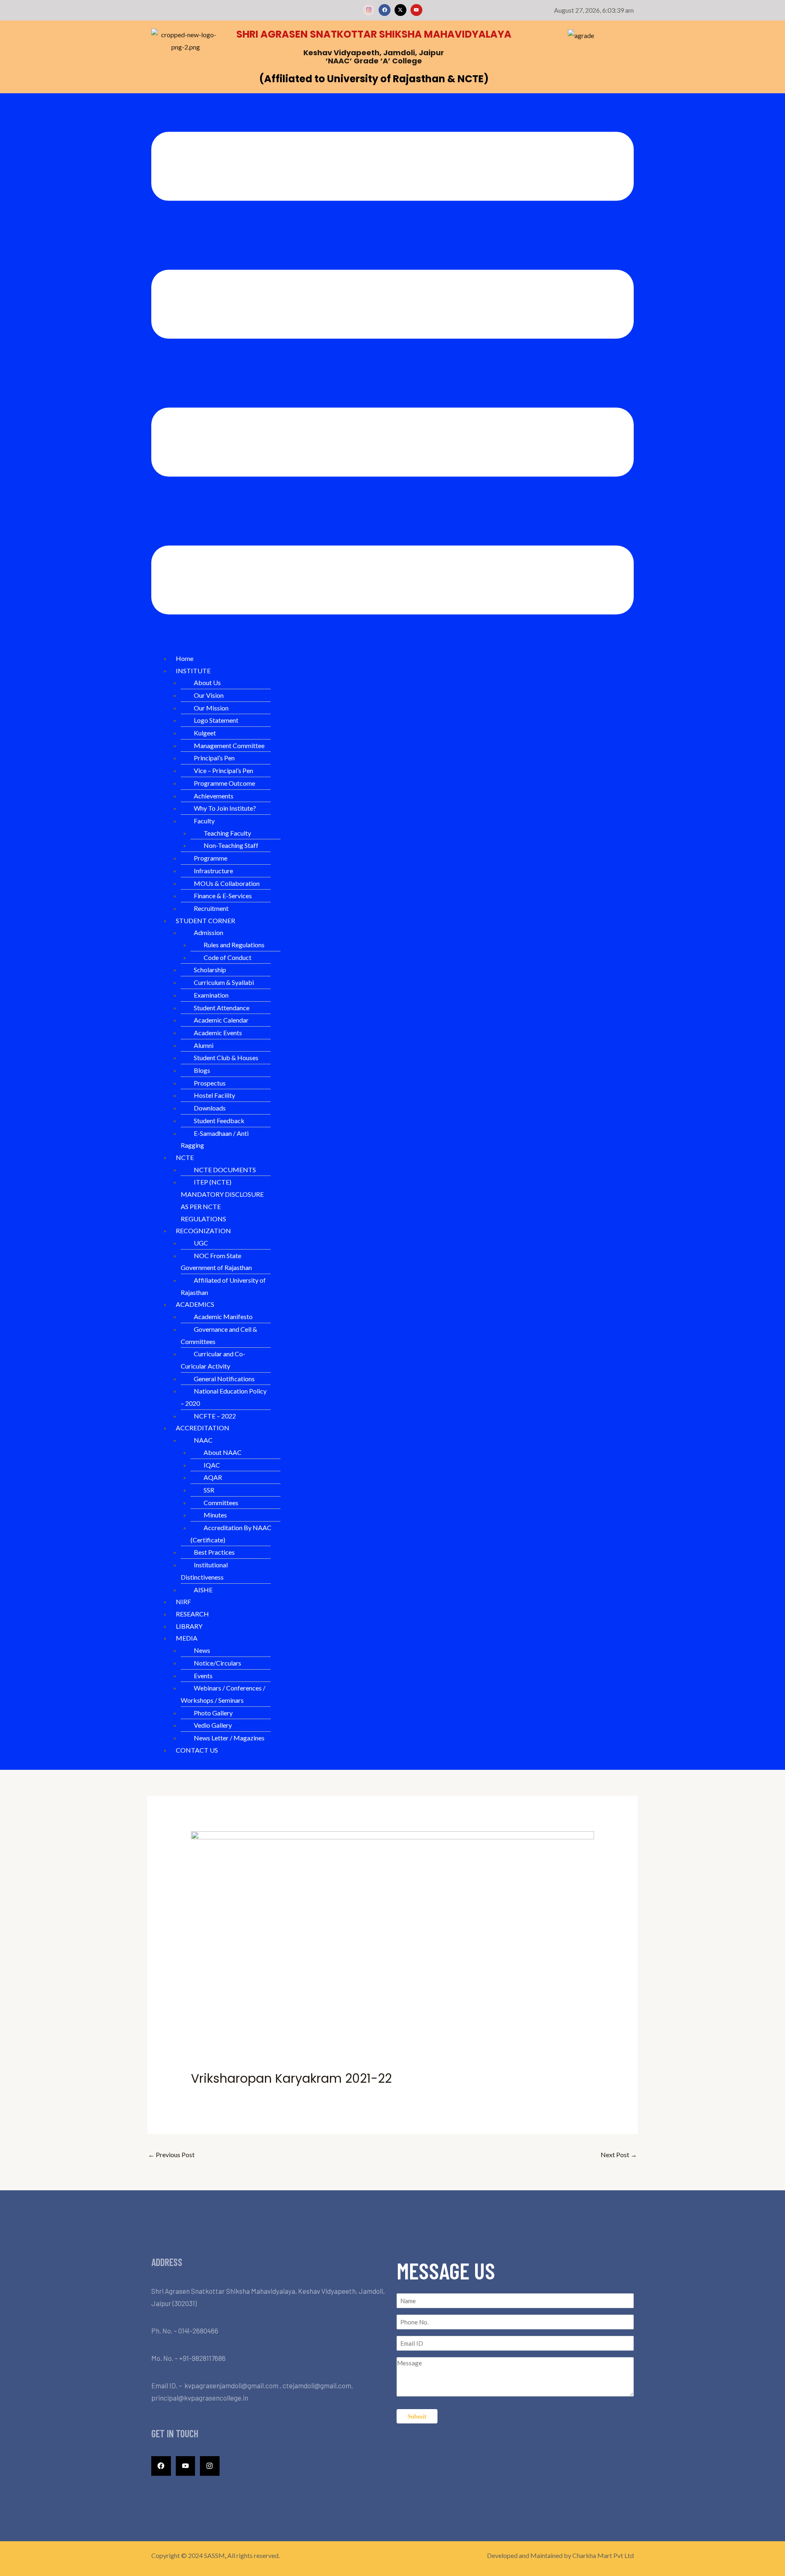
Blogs (202, 1070)
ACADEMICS (195, 1304)
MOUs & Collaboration (227, 883)
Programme (211, 858)
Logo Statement (216, 720)
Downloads (210, 1108)
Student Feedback (219, 1121)
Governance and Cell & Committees (219, 1335)
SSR (209, 1490)
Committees (221, 1503)
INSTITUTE (193, 671)
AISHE (203, 1590)
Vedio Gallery (213, 1725)
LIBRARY (189, 1626)
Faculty (204, 821)
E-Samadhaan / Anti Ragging (215, 1139)
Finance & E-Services (223, 896)
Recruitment (211, 908)
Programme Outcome (224, 783)
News (202, 1650)
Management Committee (229, 745)
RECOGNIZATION (203, 1231)
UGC (201, 1243)
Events (203, 1676)
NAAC (203, 1440)
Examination (211, 995)
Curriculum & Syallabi (224, 982)
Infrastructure (213, 871)
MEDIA (187, 1638)
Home (185, 658)
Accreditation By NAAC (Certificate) (231, 1534)
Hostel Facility (214, 1095)
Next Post (619, 2155)
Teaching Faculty (227, 833)
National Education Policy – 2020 (224, 1397)
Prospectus (210, 1083)
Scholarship (210, 970)
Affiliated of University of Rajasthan (223, 1286)
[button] (392, 375)
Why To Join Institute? (225, 808)
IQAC (212, 1465)
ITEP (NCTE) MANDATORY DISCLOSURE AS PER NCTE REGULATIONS (222, 1200)
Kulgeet (205, 733)
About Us (207, 682)
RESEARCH (192, 1614)
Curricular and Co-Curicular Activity (213, 1360)
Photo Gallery (213, 1713)
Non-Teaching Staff (231, 845)
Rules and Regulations (234, 945)
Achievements (214, 796)
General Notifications (224, 1379)
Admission (209, 932)
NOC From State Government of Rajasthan (216, 1262)
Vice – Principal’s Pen (223, 770)
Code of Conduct (228, 957)
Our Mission (211, 708)
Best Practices (214, 1552)
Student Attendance (222, 1008)
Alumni (204, 1045)
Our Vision (209, 695)
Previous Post (171, 2155)
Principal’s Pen (214, 758)
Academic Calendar (221, 1020)
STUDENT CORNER (205, 920)
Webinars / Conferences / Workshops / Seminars (223, 1694)
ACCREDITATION (203, 1428)
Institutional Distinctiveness (204, 1571)
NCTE (185, 1157)
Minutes (215, 1515)
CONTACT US (197, 1750)
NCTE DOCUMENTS (225, 1170)
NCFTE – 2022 (215, 1416)
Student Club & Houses (226, 1058)
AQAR (213, 1477)
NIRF (183, 1602)
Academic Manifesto (223, 1316)
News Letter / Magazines (229, 1738)
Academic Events (218, 1033)
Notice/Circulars (218, 1663)
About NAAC (223, 1452)
